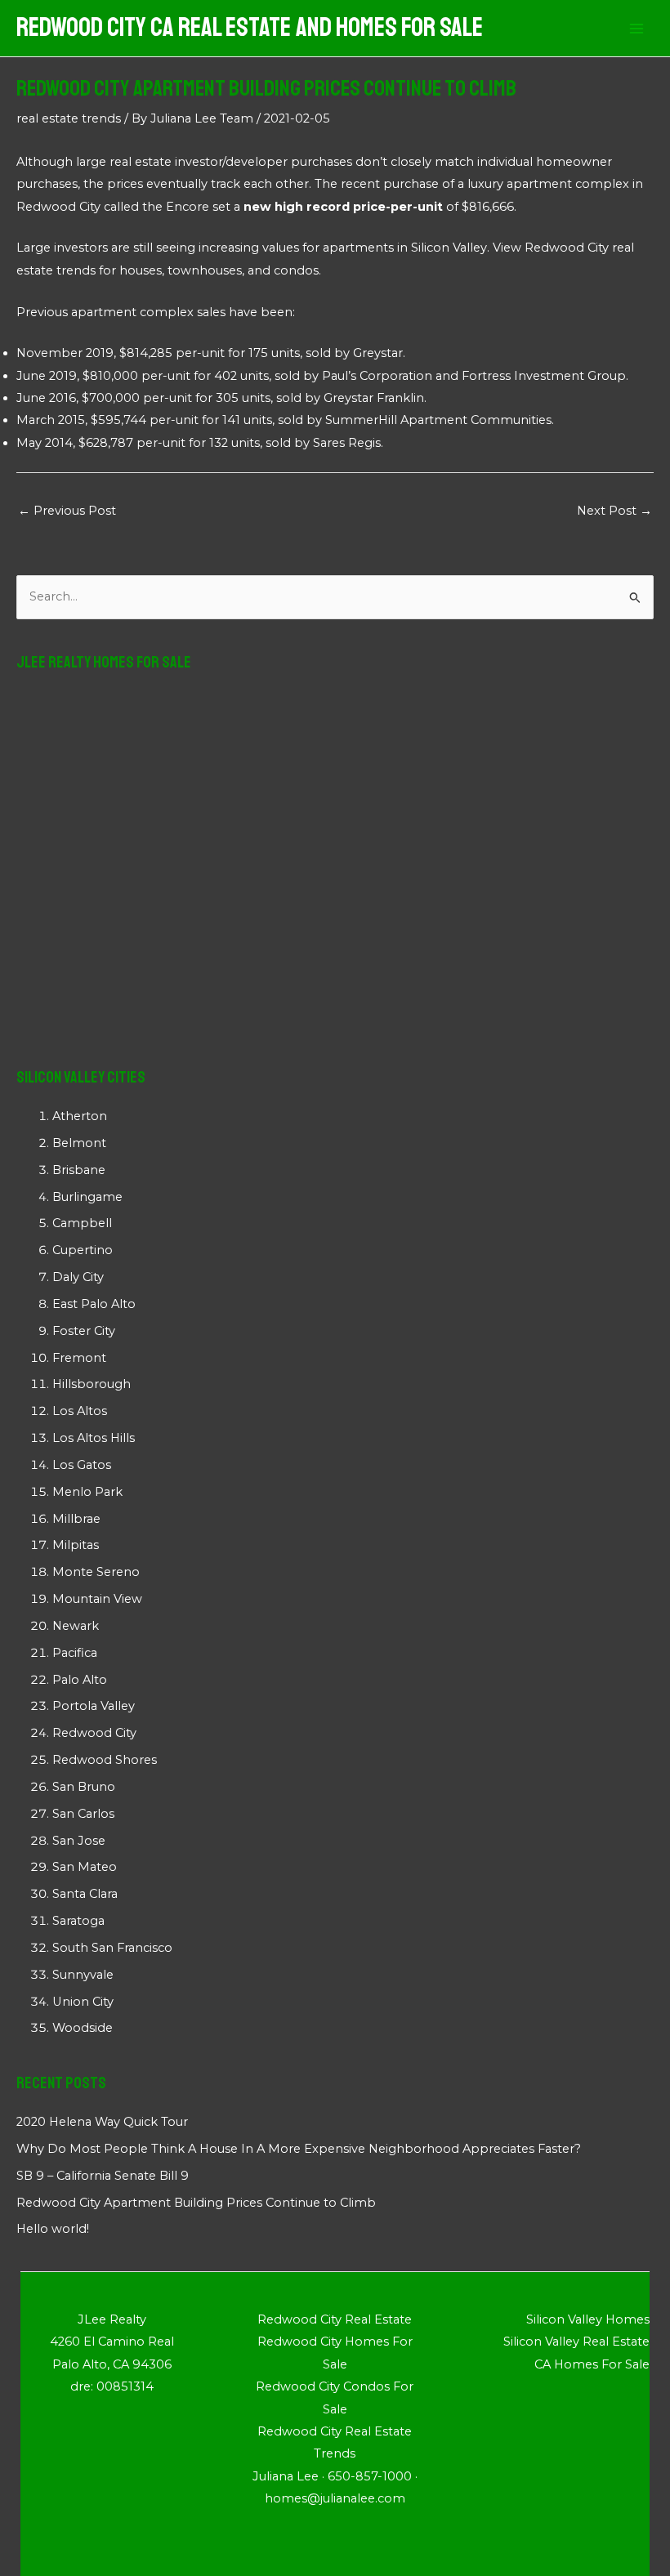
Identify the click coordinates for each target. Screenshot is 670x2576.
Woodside (83, 2028)
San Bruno (84, 1787)
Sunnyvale (83, 1975)
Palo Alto (80, 1680)
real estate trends (69, 118)
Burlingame (87, 1197)
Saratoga (78, 1921)
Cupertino (83, 1250)
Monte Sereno (96, 1572)
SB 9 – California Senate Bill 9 (103, 2176)
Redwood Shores (105, 1760)
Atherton (80, 1116)
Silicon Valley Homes (588, 2319)
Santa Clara (85, 1894)
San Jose (79, 1841)
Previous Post (67, 511)
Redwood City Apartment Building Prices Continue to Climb (196, 2203)
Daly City (78, 1277)
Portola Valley (94, 1706)
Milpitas (76, 1545)
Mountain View (97, 1599)
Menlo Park (87, 1492)
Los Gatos (82, 1465)
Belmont (79, 1143)
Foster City (84, 1331)
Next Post (614, 511)
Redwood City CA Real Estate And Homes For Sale (250, 28)
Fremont (79, 1358)
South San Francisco (112, 1948)
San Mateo (85, 1867)
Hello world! (53, 2229)
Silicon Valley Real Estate (576, 2342)
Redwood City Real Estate (335, 2319)
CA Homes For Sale (592, 2364)
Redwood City (58, 207)
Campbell (82, 1223)
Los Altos (80, 1411)
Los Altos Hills (94, 1438)
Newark (76, 1626)
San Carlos (83, 1814)
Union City (83, 2002)
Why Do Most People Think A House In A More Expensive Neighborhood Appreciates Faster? (299, 2149)
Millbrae (76, 1519)
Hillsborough (92, 1384)
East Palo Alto (94, 1304)
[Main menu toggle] (636, 29)
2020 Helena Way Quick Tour (102, 2122)
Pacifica (75, 1653)
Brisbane (79, 1170)
